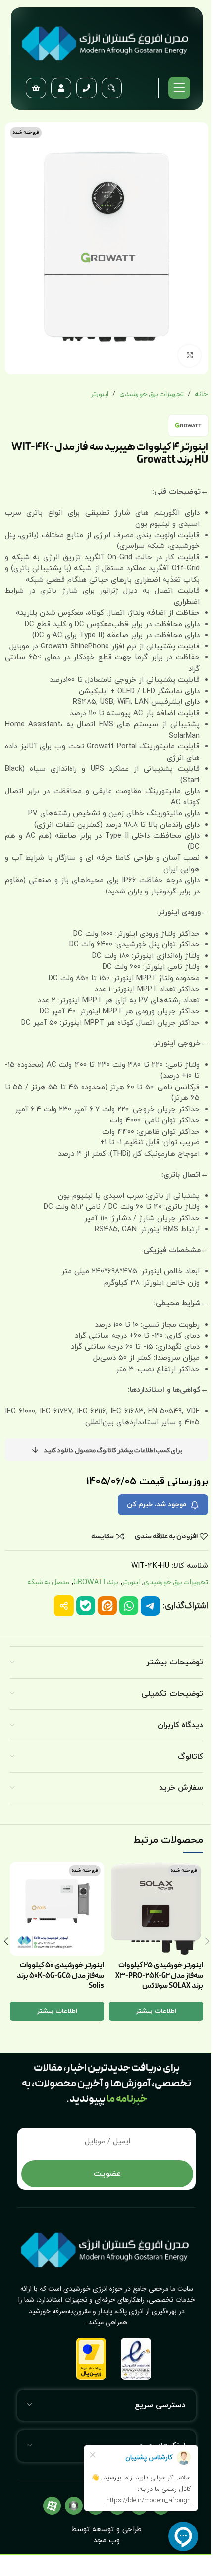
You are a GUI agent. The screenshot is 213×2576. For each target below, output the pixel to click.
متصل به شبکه (48, 1582)
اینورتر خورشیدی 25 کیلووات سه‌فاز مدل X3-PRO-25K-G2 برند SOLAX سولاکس (159, 1976)
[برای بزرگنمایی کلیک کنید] (189, 356)
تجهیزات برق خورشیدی (152, 395)
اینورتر (100, 395)
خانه (201, 395)
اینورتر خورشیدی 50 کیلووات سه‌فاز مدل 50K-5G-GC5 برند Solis (60, 1976)
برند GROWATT (96, 1582)
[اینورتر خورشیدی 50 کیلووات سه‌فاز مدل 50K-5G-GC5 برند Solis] (57, 1909)
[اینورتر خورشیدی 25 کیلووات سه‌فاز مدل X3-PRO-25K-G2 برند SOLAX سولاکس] (156, 1909)
